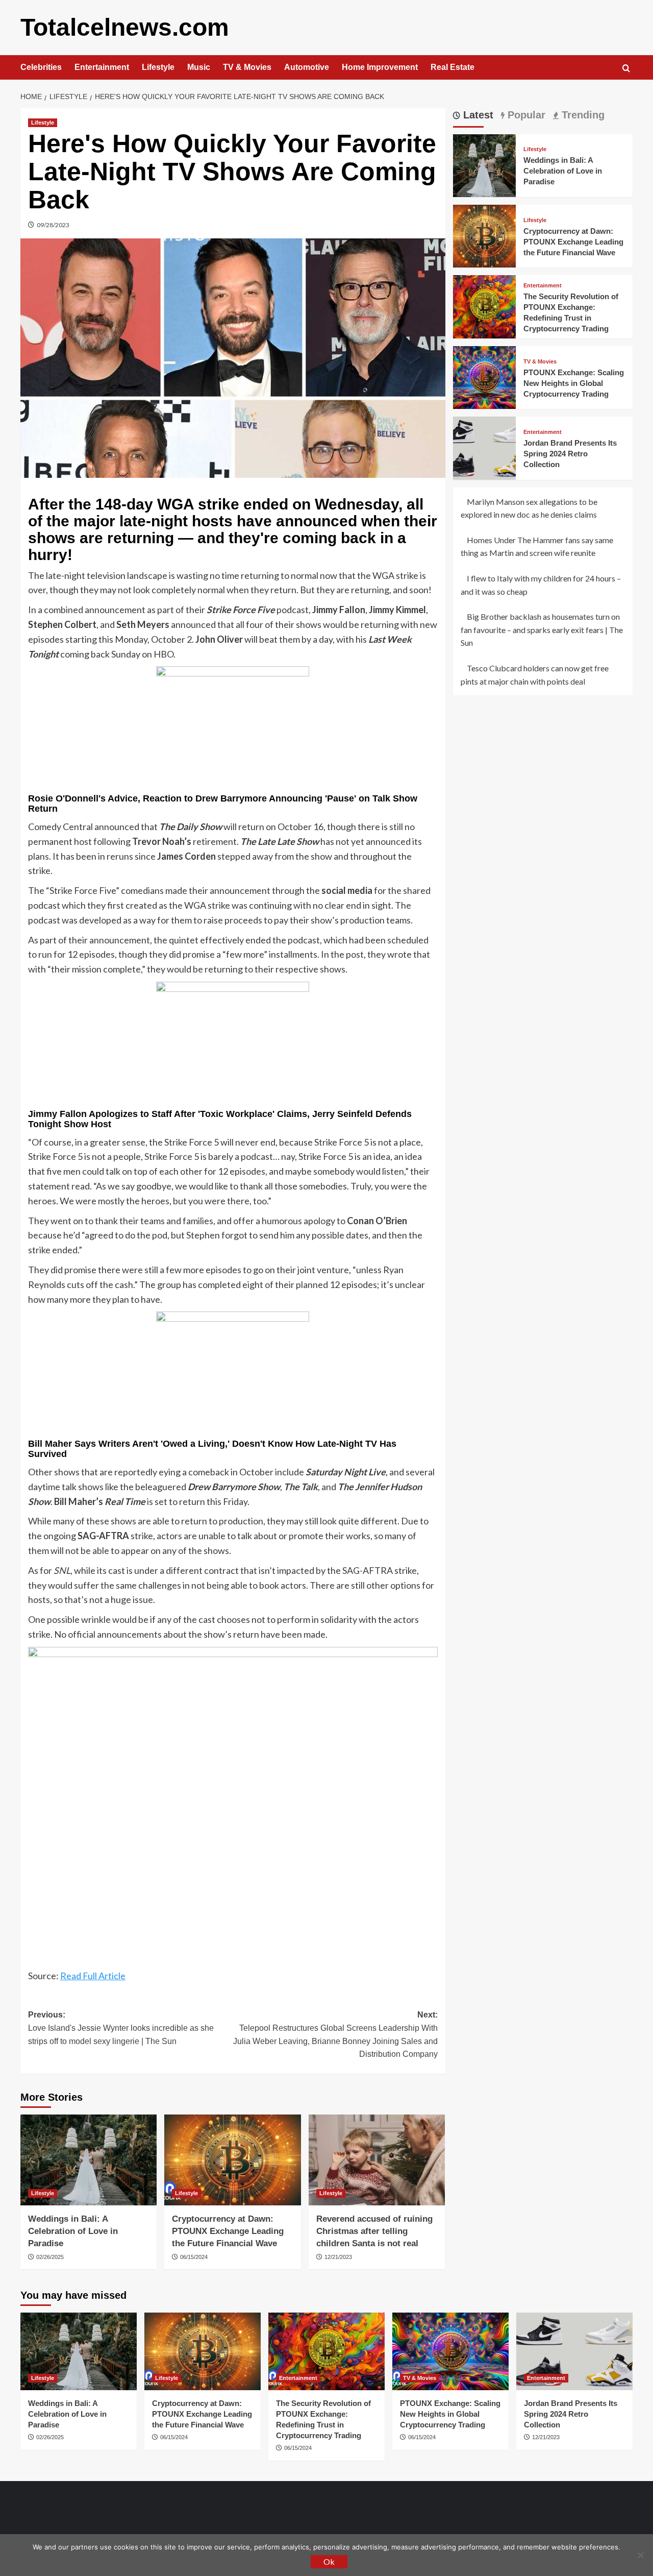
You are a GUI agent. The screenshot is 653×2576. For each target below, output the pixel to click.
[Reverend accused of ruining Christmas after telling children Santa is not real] (377, 2160)
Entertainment (102, 67)
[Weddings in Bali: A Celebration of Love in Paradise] (89, 2160)
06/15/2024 (194, 2257)
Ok (329, 2561)
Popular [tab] (525, 115)
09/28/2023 (53, 225)
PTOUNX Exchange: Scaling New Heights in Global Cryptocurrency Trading (574, 383)
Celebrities (41, 67)
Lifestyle (158, 67)
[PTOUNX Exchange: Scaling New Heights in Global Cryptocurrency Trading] (484, 376)
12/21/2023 (338, 2257)
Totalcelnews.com (125, 27)
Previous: (121, 2028)
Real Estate (453, 67)
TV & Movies (247, 67)
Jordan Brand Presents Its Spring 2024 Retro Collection (570, 454)
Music (199, 67)
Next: (335, 2034)
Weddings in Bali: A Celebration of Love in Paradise (73, 2231)
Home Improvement (380, 67)
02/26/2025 (50, 2257)
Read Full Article (93, 1976)
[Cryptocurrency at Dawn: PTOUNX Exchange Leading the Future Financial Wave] (232, 2160)
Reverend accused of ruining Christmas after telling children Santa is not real (374, 2231)
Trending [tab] (582, 115)
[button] (626, 68)
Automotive (307, 67)
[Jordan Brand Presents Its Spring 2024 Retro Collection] (484, 447)
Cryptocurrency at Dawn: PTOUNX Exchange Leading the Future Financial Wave (228, 2231)
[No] (640, 2555)
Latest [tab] (477, 115)
